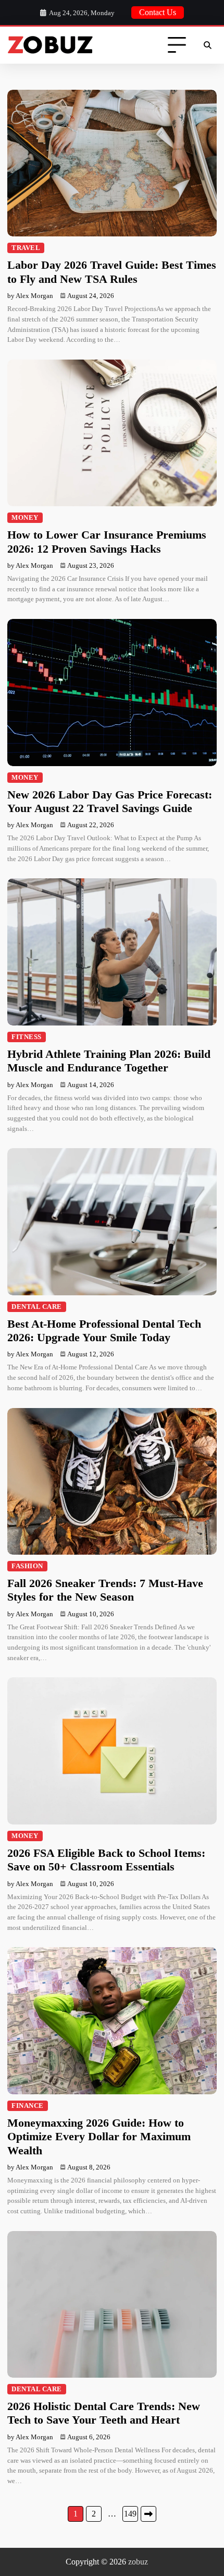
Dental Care (37, 1307)
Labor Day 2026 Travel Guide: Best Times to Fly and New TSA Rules (112, 272)
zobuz (138, 2562)
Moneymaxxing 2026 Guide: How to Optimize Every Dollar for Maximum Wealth (99, 2137)
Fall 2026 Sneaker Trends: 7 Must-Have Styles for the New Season (105, 1590)
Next (148, 2514)
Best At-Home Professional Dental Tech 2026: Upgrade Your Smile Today (104, 1331)
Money (25, 518)
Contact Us (158, 12)
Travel (26, 248)
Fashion (27, 1566)
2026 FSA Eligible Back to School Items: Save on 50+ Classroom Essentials (106, 1860)
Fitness (27, 1037)
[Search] (207, 45)
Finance (28, 2106)
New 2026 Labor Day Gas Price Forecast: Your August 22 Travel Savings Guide (110, 801)
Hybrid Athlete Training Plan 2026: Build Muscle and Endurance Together (109, 1061)
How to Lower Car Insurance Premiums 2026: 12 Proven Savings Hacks (107, 541)
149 (130, 2514)
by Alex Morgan (30, 296)
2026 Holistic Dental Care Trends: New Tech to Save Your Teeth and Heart (104, 2413)
